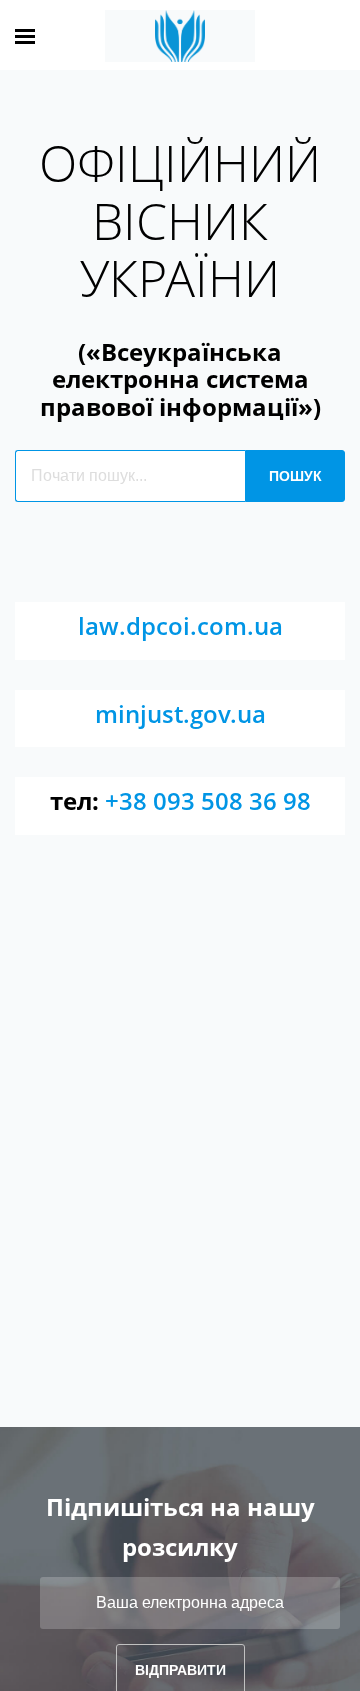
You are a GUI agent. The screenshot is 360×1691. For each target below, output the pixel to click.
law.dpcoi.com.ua (180, 625)
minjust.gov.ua (180, 713)
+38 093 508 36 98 (208, 800)
